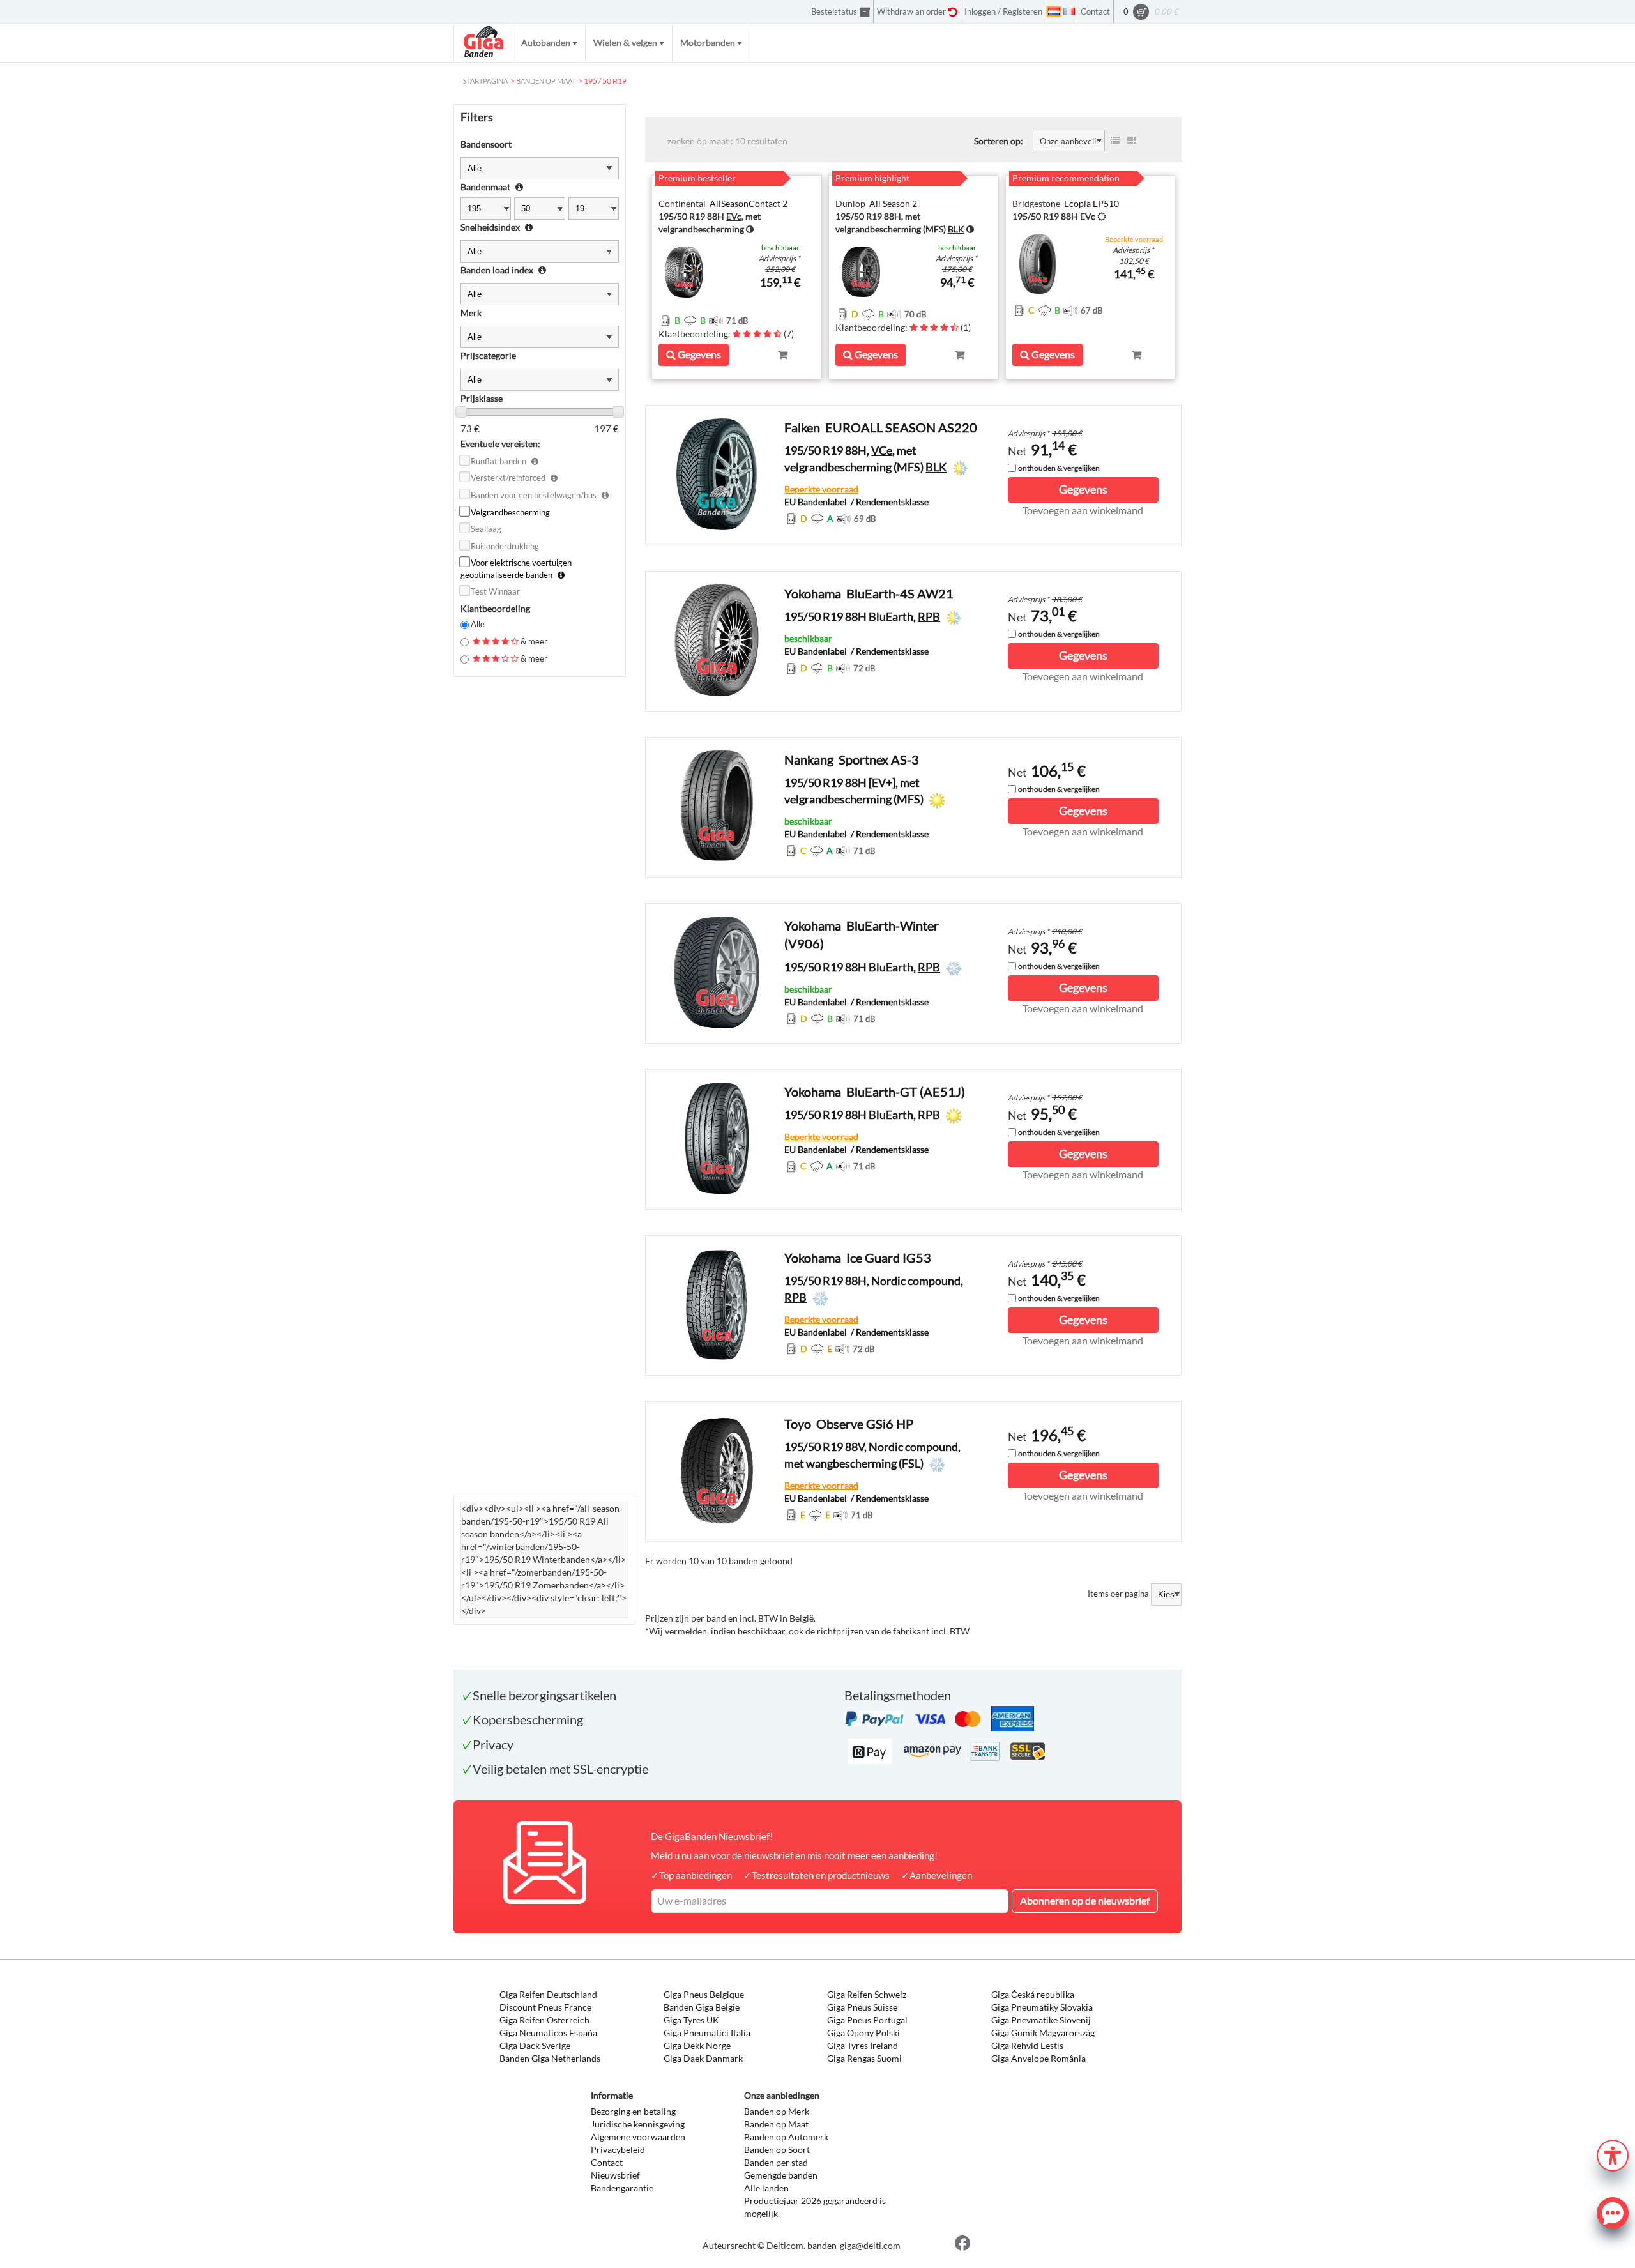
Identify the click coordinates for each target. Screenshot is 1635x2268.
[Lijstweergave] (1115, 141)
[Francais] (1069, 11)
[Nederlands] (1054, 11)
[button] (1613, 2154)
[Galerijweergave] (1132, 141)
